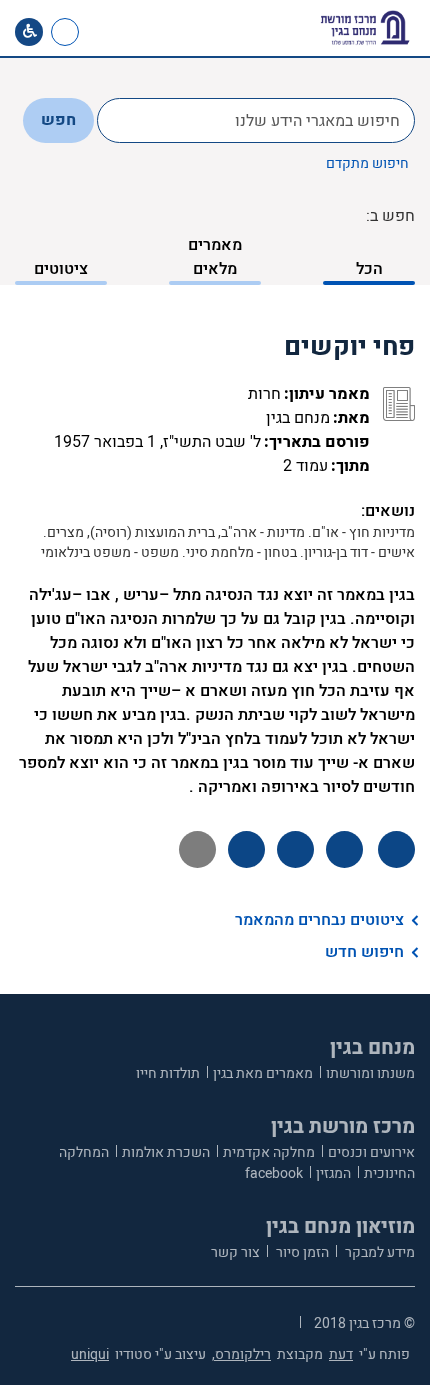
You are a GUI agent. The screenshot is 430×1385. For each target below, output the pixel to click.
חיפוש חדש (364, 952)
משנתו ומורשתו (370, 1073)
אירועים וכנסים (371, 1152)
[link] (103, 32)
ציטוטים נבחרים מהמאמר (319, 920)
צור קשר (235, 1252)
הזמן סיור (301, 1252)
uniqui (90, 1354)
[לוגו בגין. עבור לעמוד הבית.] (365, 28)
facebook (274, 1173)
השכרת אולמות (166, 1152)
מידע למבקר (378, 1252)
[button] (137, 32)
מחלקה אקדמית (269, 1152)
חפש (58, 120)
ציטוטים (61, 269)
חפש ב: (390, 216)
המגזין (333, 1173)
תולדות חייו (168, 1073)
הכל (369, 269)
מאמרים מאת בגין (263, 1073)
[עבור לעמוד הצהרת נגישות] (29, 32)
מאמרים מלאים (215, 257)
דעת (341, 1354)
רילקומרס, (241, 1354)
